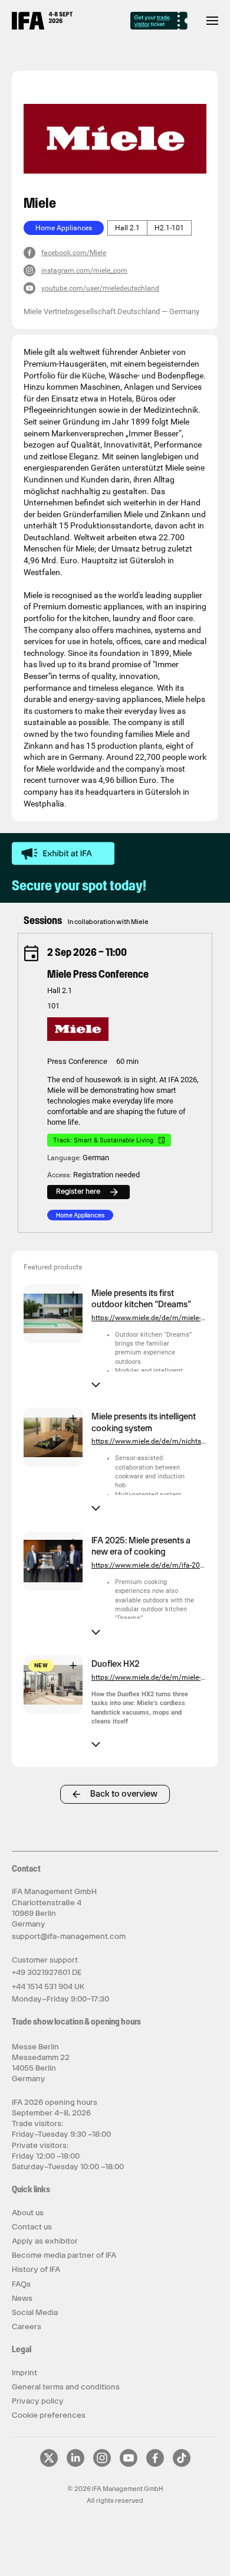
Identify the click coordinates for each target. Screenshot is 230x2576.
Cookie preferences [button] (49, 2415)
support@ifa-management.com (69, 1936)
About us (28, 2213)
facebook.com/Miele (74, 253)
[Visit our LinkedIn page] (75, 2464)
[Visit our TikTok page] (182, 2464)
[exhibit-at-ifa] (63, 854)
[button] (53, 1340)
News (22, 2298)
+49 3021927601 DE (47, 1972)
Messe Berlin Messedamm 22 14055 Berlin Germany (41, 2063)
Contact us (32, 2227)
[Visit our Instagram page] (102, 2464)
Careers (27, 2327)
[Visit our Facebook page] (155, 2464)
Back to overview (124, 1794)
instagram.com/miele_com (84, 270)
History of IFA (36, 2269)
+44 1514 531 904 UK (48, 1986)
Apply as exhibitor (45, 2241)
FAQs (21, 2284)
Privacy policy (38, 2401)
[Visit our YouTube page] (129, 2464)
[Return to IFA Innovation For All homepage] (42, 27)
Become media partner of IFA (64, 2255)
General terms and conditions (66, 2387)
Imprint (24, 2373)
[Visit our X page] (49, 2464)
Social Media (35, 2312)
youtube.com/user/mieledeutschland (100, 288)
